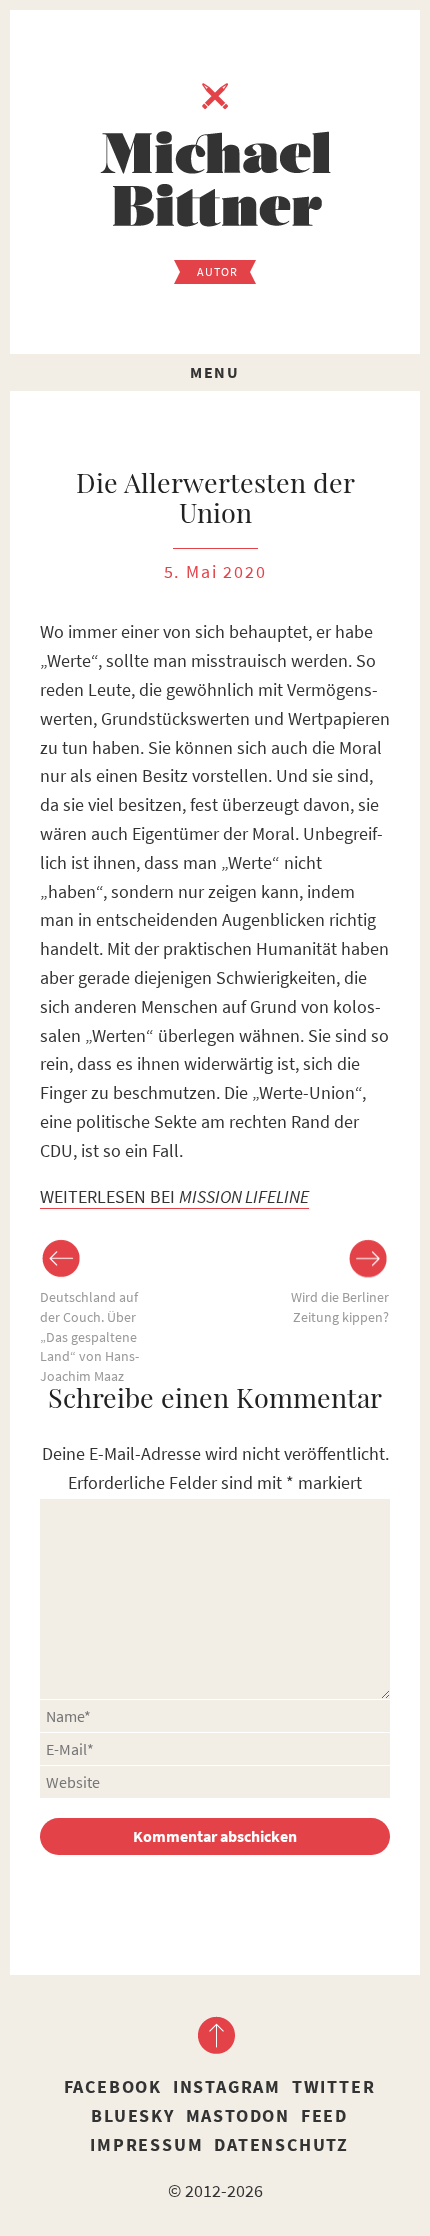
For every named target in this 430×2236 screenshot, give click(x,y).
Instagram (227, 2086)
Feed (324, 2115)
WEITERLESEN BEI (174, 1196)
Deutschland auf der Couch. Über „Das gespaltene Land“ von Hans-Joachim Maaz (89, 1336)
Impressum (146, 2144)
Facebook (113, 2086)
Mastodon (238, 2115)
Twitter (334, 2086)
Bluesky (133, 2115)
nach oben (215, 2035)
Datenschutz (281, 2144)
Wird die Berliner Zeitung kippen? (340, 1307)
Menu (214, 372)
